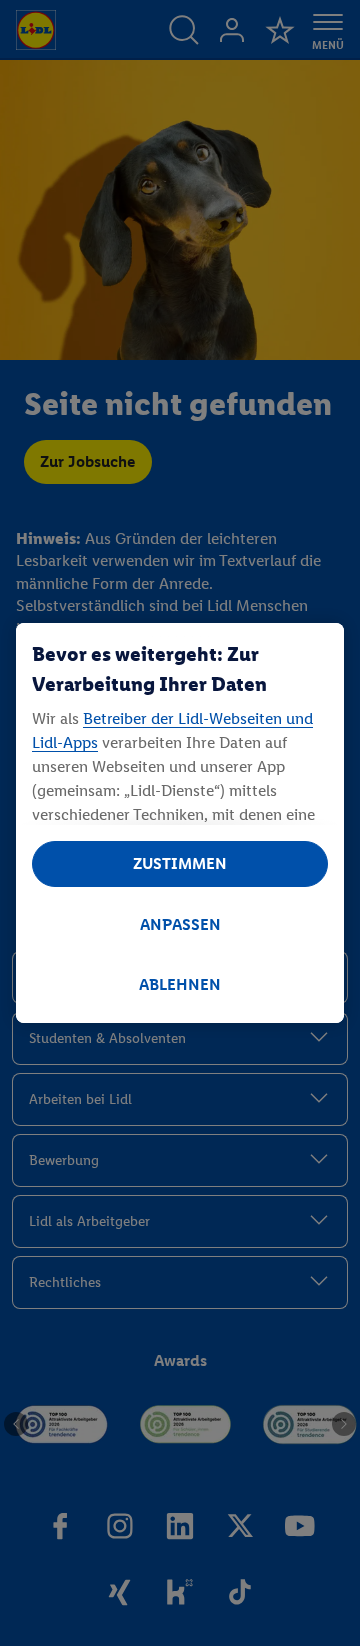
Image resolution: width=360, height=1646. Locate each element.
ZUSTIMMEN (180, 863)
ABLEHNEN (180, 984)
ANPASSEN (180, 924)
